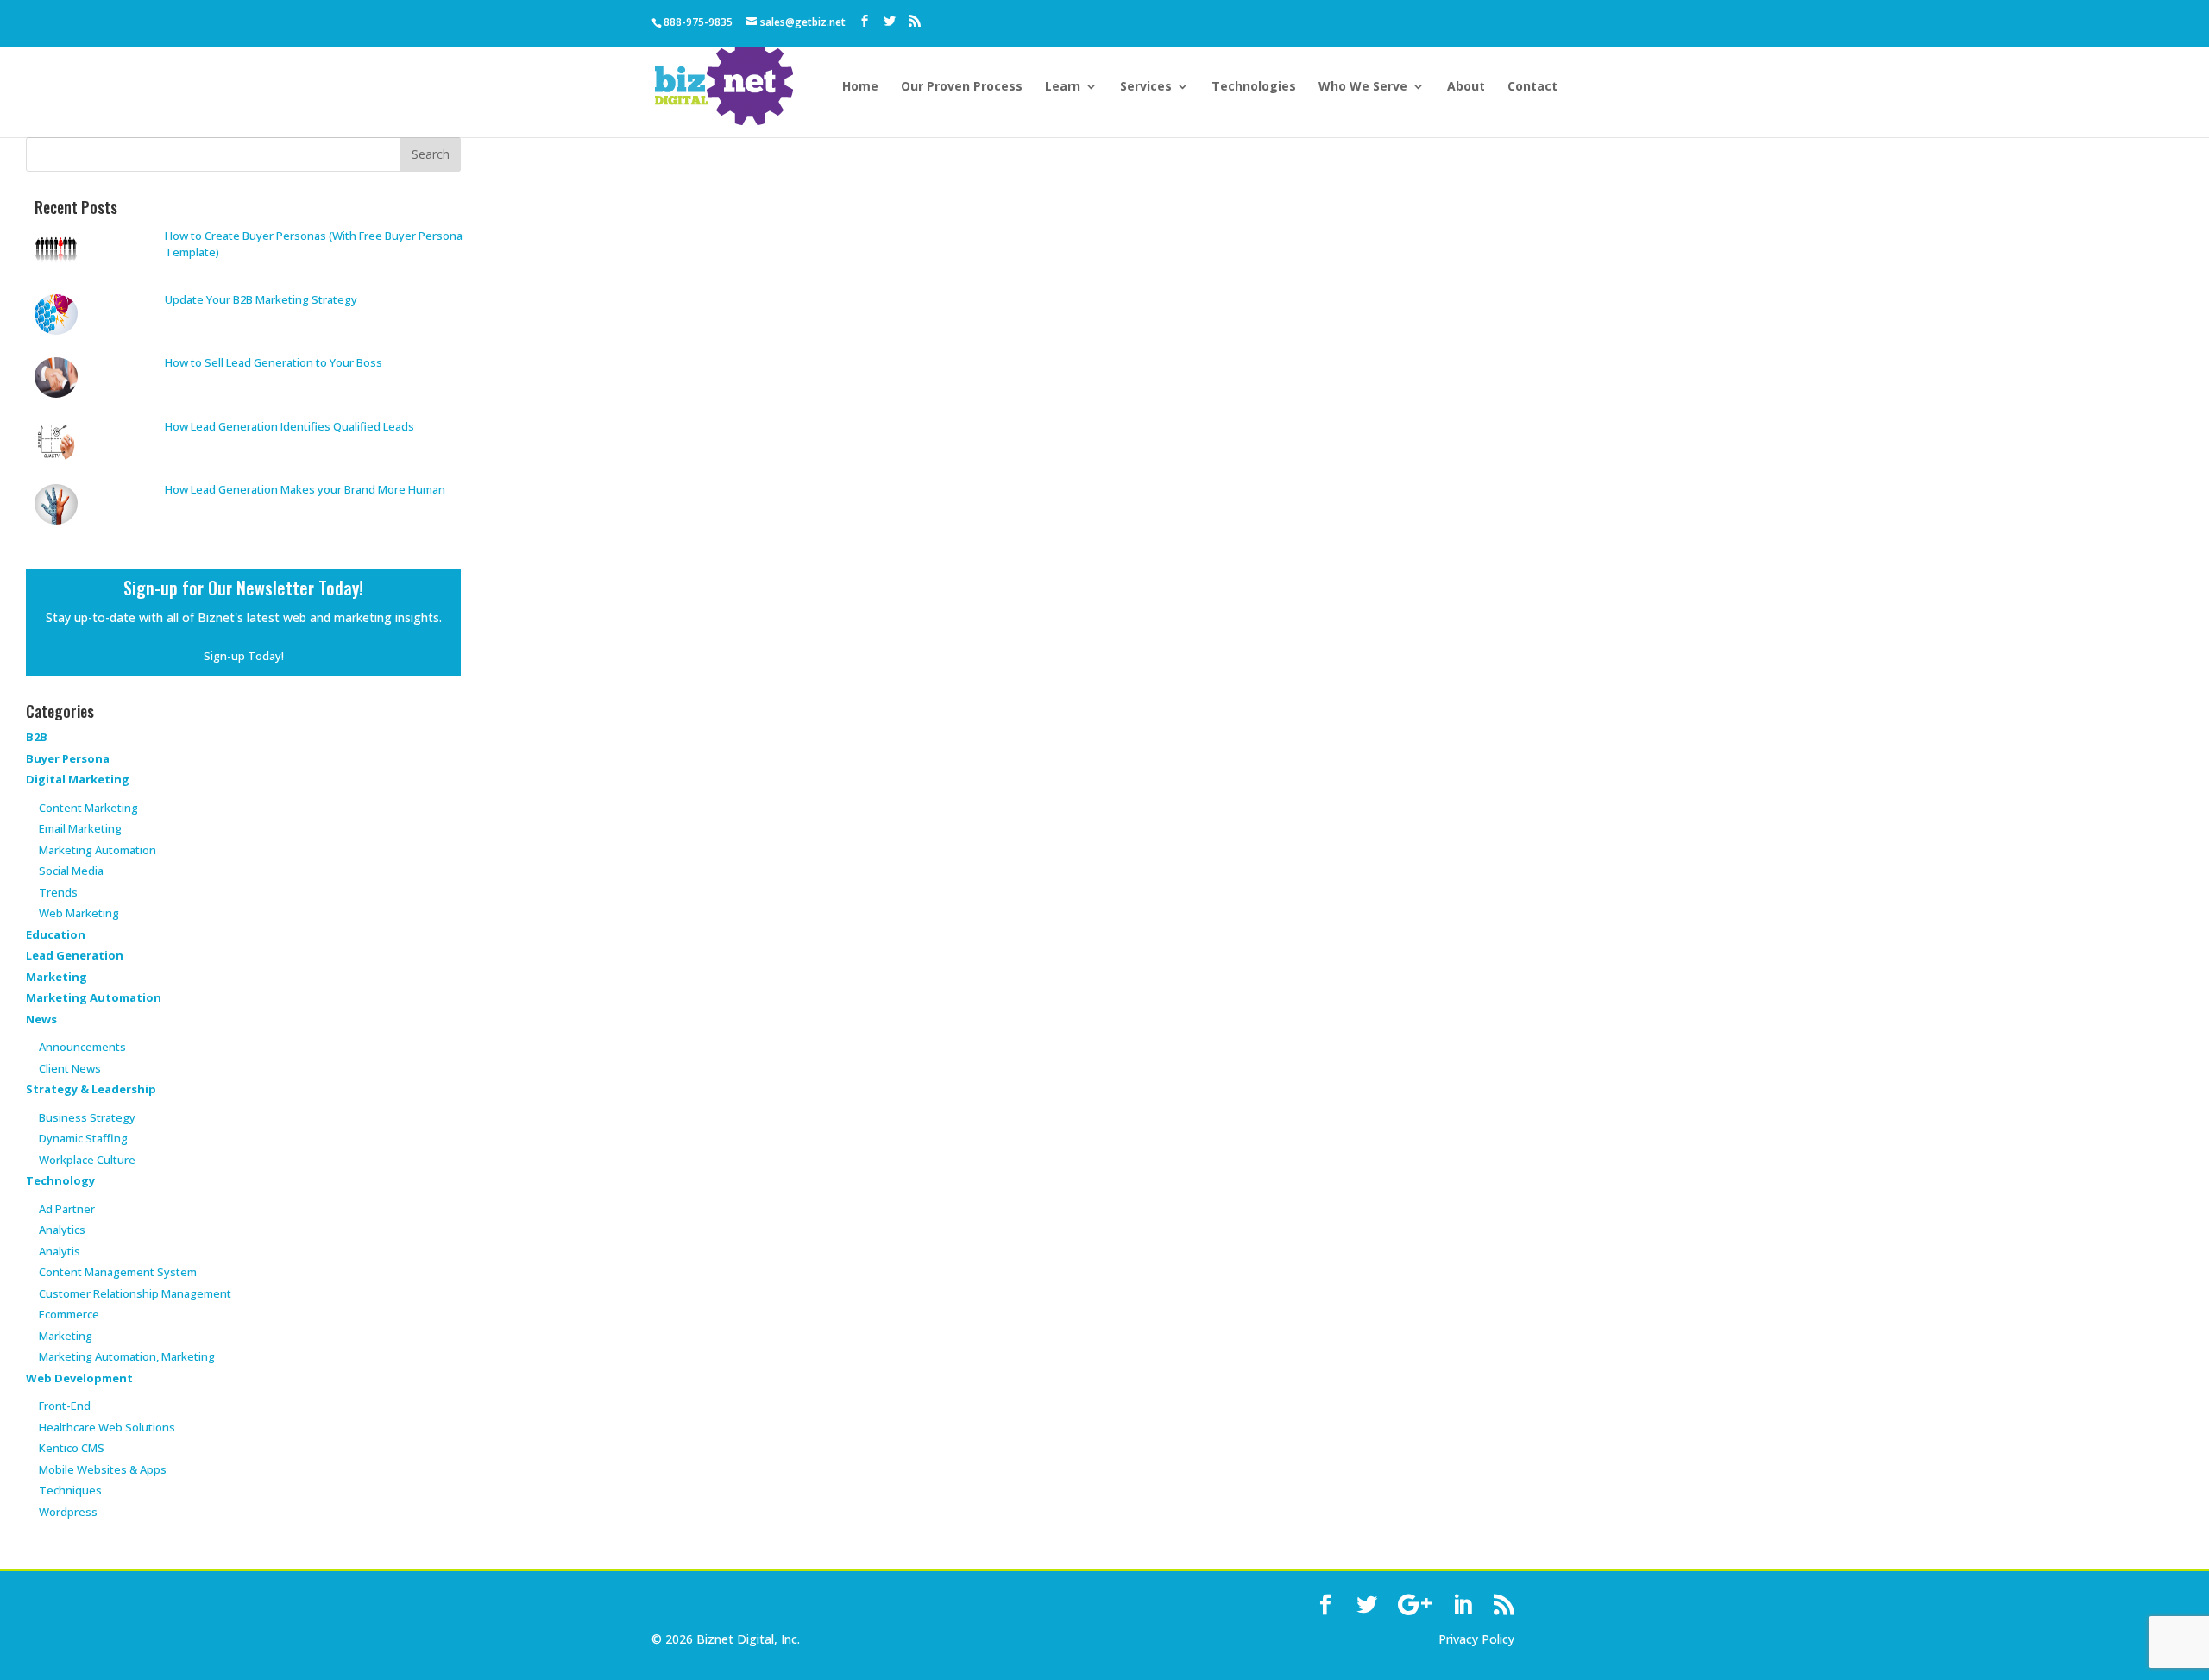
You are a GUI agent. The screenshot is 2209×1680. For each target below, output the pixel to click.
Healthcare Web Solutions (107, 1427)
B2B (37, 737)
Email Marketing (80, 828)
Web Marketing (79, 913)
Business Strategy (87, 1117)
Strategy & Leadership (91, 1089)
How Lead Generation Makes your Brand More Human (305, 489)
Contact (1532, 87)
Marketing (57, 977)
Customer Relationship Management (135, 1293)
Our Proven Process (962, 87)
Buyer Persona (68, 758)
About (1466, 87)
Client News (70, 1068)
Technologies (1254, 87)
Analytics (62, 1230)
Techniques (70, 1490)
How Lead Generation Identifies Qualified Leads (289, 426)
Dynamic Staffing (83, 1138)
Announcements (82, 1047)
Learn (1063, 87)
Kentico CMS (72, 1448)
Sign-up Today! (244, 656)
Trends (58, 892)
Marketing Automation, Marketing (127, 1356)
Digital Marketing (78, 779)
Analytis (60, 1251)
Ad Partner (67, 1209)
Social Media (71, 871)
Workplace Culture (87, 1160)
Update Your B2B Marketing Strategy (261, 299)
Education (56, 934)
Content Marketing (88, 808)
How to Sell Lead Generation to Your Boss (274, 362)
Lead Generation (75, 955)
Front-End (65, 1406)
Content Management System (118, 1272)
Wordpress (68, 1512)
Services (1146, 87)
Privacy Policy (1476, 1639)
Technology (60, 1180)
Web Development (79, 1378)
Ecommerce (69, 1314)
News (41, 1019)
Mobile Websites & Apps (103, 1469)
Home (860, 87)
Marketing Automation (98, 850)
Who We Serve (1363, 87)
